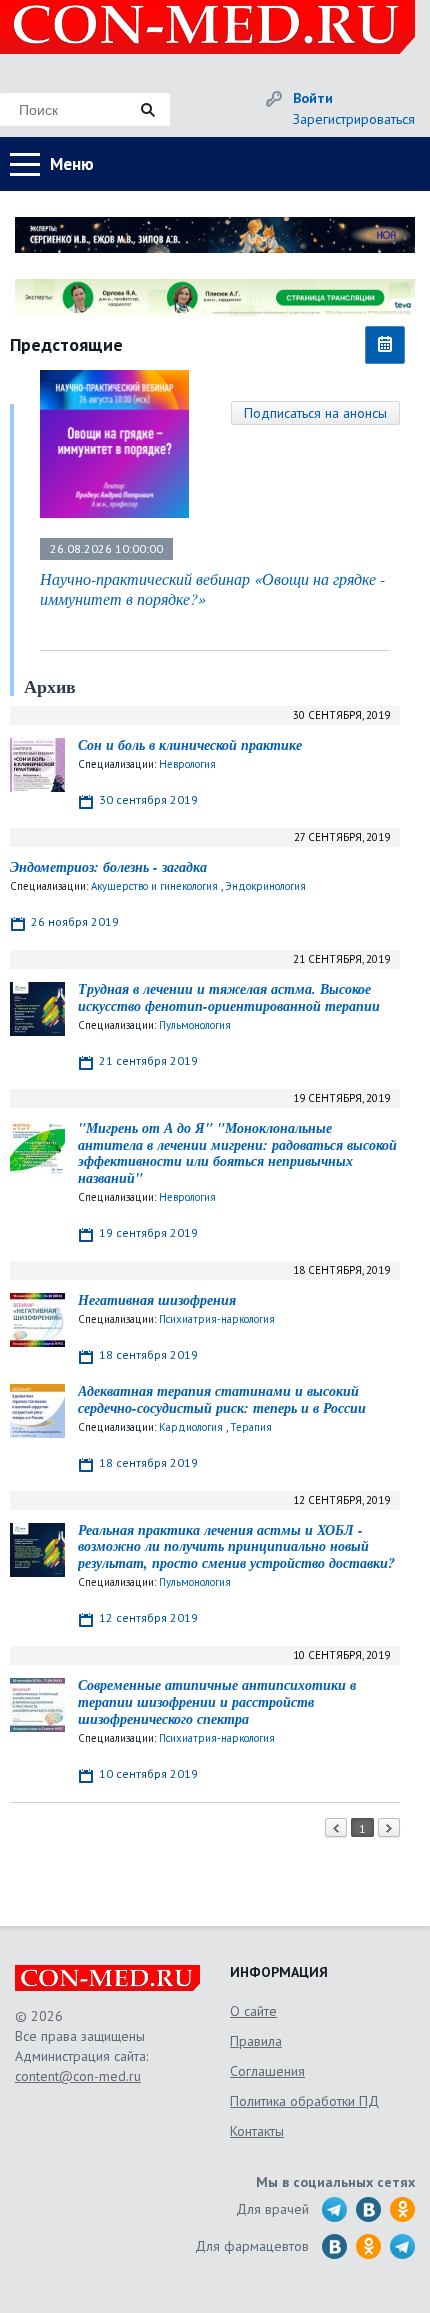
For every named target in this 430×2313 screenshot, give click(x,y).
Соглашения (267, 2071)
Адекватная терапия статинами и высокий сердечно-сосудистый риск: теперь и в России (222, 1399)
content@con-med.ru (78, 2076)
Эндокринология (265, 886)
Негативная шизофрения (157, 1300)
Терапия (251, 1427)
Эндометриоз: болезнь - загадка (108, 867)
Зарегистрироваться (354, 119)
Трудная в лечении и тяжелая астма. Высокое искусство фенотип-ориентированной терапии (229, 997)
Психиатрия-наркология (217, 1319)
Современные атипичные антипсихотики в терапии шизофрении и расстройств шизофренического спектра (217, 1702)
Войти (313, 98)
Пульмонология (195, 1025)
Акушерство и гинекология (154, 886)
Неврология (187, 764)
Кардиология (191, 1427)
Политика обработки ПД (304, 2101)
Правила (256, 2041)
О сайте (253, 2011)
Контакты (257, 2131)
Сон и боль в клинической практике (190, 745)
